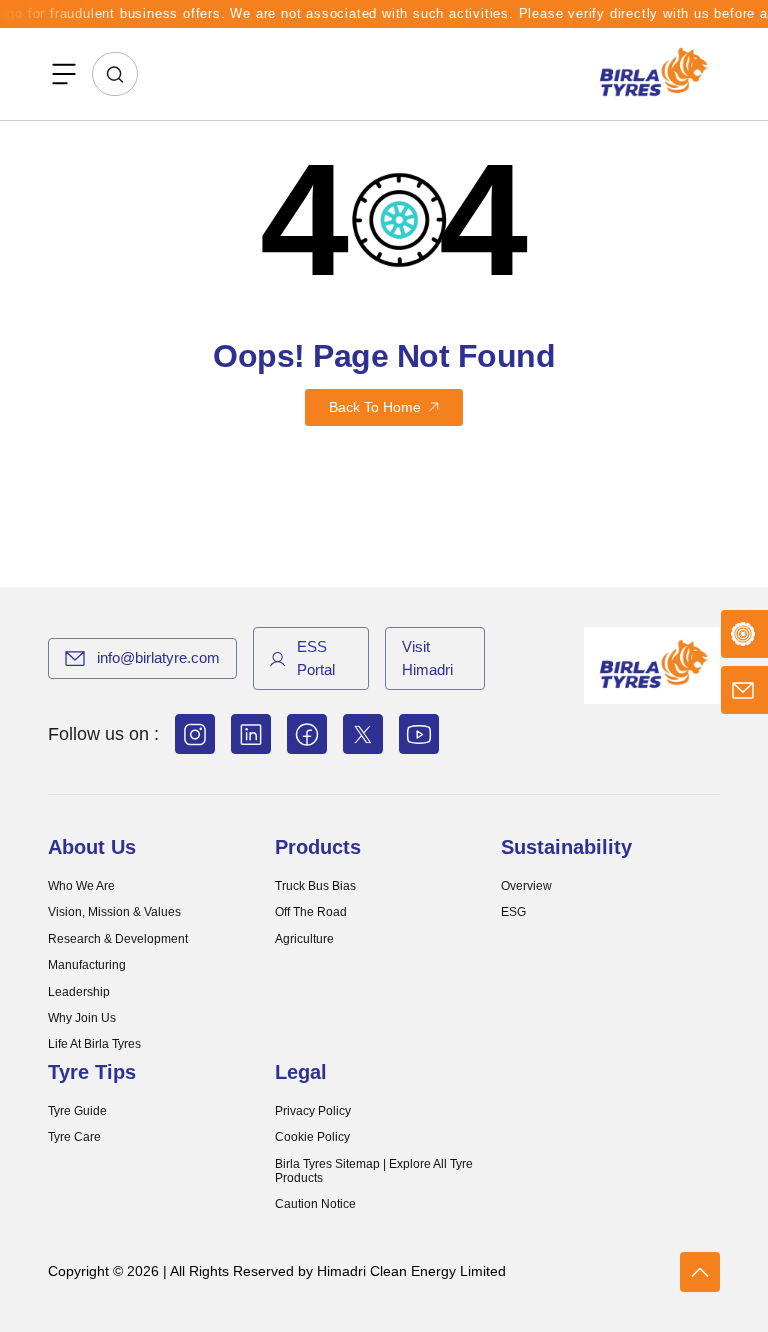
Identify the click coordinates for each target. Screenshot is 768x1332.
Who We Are (81, 886)
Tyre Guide (77, 1111)
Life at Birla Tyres (94, 1044)
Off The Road (311, 912)
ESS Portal (316, 658)
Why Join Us (82, 1018)
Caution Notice (315, 1204)
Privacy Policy (313, 1111)
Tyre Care (74, 1137)
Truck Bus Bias (315, 886)
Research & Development (118, 939)
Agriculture (304, 939)
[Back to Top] (700, 1272)
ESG (513, 912)
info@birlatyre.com (158, 657)
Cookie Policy (312, 1137)
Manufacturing (87, 965)
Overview (526, 886)
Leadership (79, 992)
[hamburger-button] (64, 74)
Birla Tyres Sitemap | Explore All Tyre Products (374, 1171)
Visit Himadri (427, 658)
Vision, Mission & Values (114, 912)
